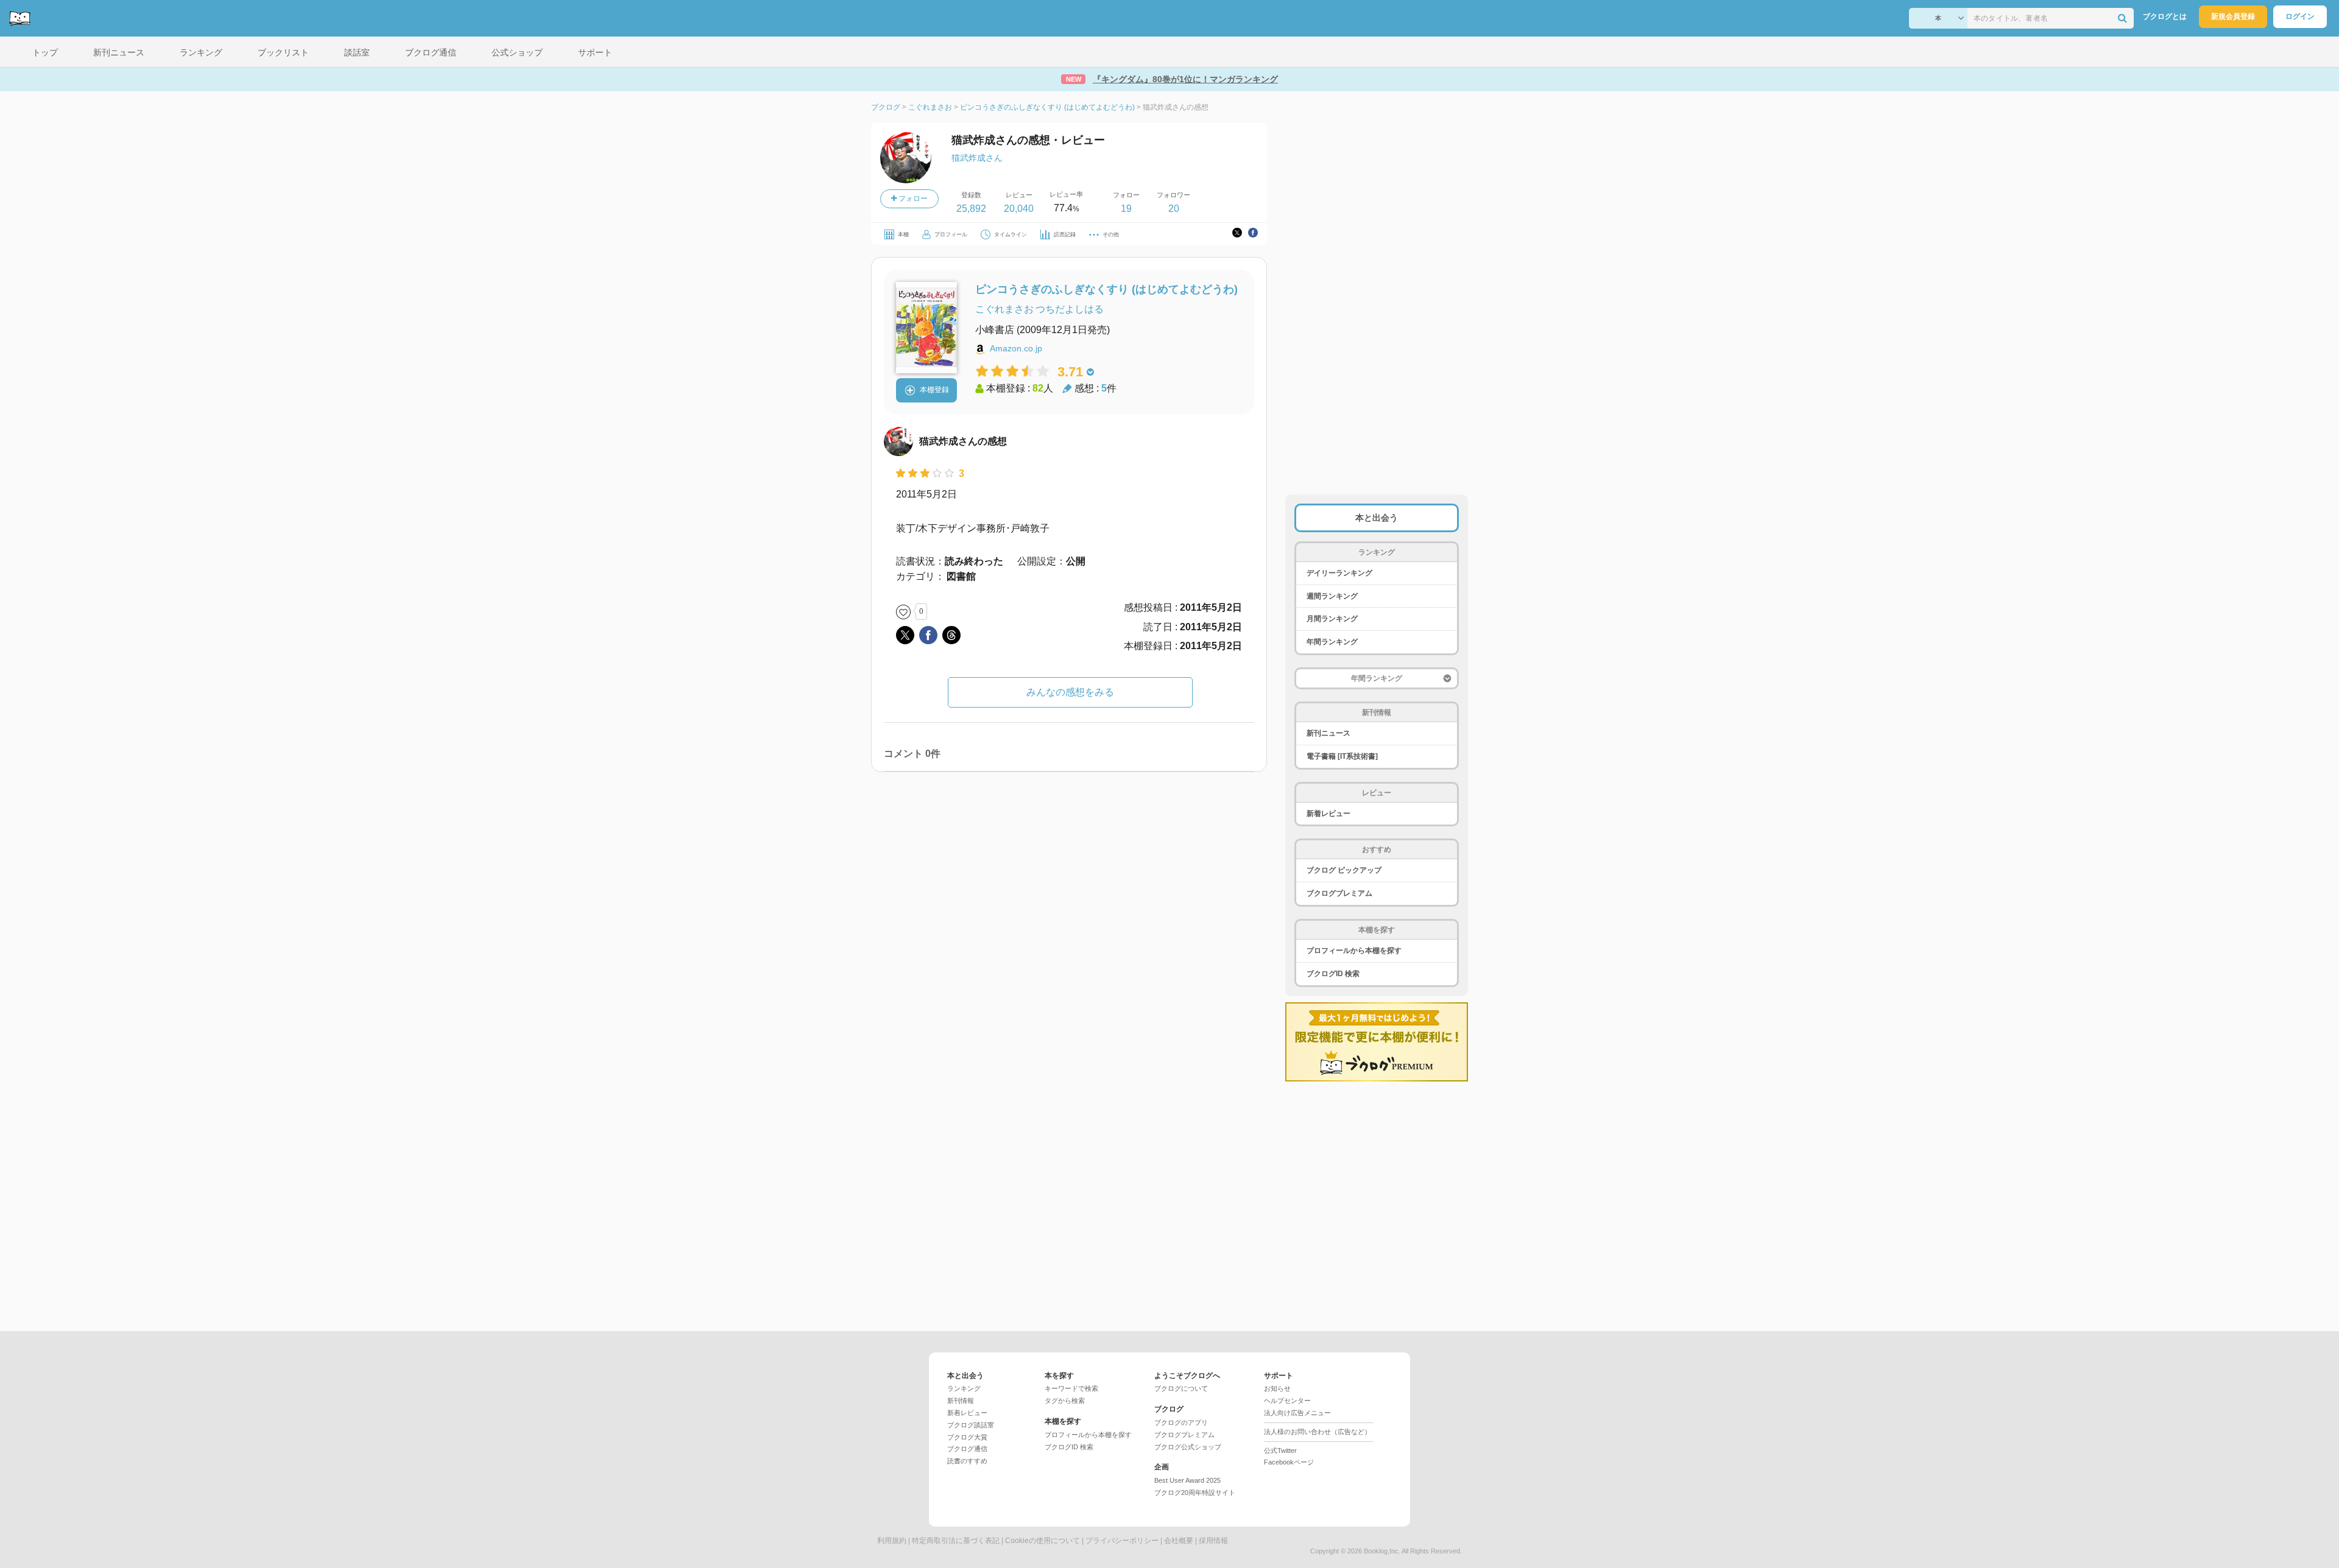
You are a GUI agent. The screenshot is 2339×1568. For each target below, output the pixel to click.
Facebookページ (1289, 1462)
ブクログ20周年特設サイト (1195, 1492)
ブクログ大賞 (967, 1437)
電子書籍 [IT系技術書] (1342, 756)
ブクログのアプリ (1181, 1422)
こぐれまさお (1004, 309)
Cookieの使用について (1042, 1541)
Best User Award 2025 (1187, 1480)
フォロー (912, 199)
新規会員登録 (2233, 16)
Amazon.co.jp (1016, 348)
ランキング (964, 1388)
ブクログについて (1181, 1388)
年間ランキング (1332, 642)
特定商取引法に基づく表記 (956, 1541)
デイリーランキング (1339, 573)
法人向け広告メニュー (1297, 1413)
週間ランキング (1332, 596)
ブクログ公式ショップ (1188, 1447)
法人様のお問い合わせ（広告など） (1318, 1432)
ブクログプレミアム (1339, 893)
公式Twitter (1280, 1450)
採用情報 (1213, 1541)
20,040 (1019, 209)
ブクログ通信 (967, 1449)
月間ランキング (1332, 619)
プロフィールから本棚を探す (1354, 951)
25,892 (971, 209)
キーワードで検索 (1071, 1388)
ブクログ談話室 (971, 1425)
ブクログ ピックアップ (1344, 870)
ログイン (2300, 16)
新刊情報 (961, 1401)
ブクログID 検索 (1333, 974)
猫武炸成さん (977, 158)
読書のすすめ (967, 1461)
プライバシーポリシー (1122, 1541)
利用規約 (892, 1541)
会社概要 (1179, 1541)
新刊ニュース (1328, 733)
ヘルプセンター (1287, 1401)
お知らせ (1277, 1388)
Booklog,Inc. (1382, 1551)
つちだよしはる (1070, 309)
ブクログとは (2165, 16)
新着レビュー (1328, 814)
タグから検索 (1065, 1401)
